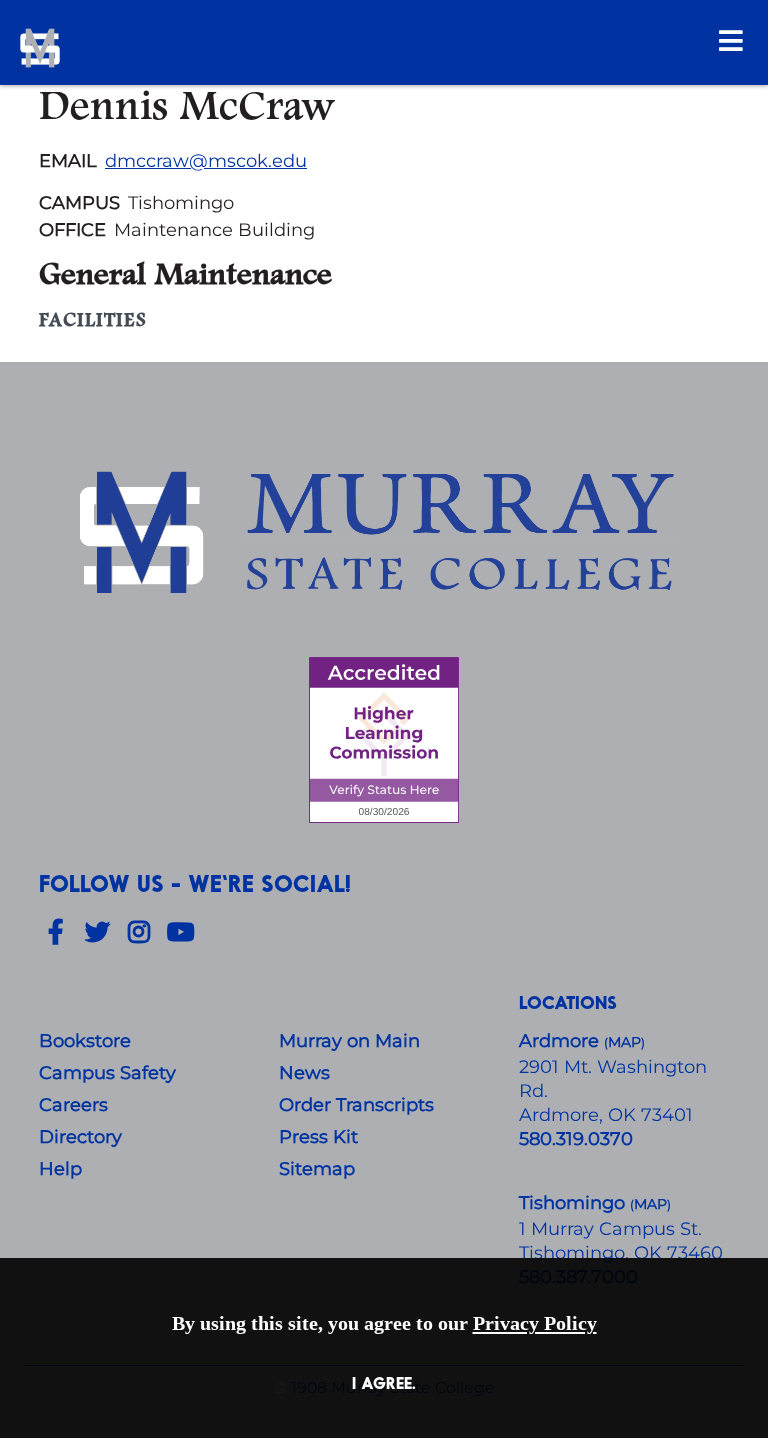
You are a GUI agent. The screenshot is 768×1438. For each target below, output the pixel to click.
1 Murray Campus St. (610, 1229)
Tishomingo (574, 1203)
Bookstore (85, 1041)
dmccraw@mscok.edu (206, 161)
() (650, 1204)
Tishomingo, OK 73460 (621, 1253)
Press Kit (318, 1137)
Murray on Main (349, 1041)
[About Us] (384, 536)
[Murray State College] (157, 48)
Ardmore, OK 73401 (606, 1115)
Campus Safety (107, 1073)
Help (60, 1169)
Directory (80, 1137)
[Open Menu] (731, 40)
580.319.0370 (576, 1139)
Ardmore (561, 1041)
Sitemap (317, 1169)
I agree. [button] (384, 1382)
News (304, 1073)
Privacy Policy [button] (535, 1323)
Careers (73, 1105)
